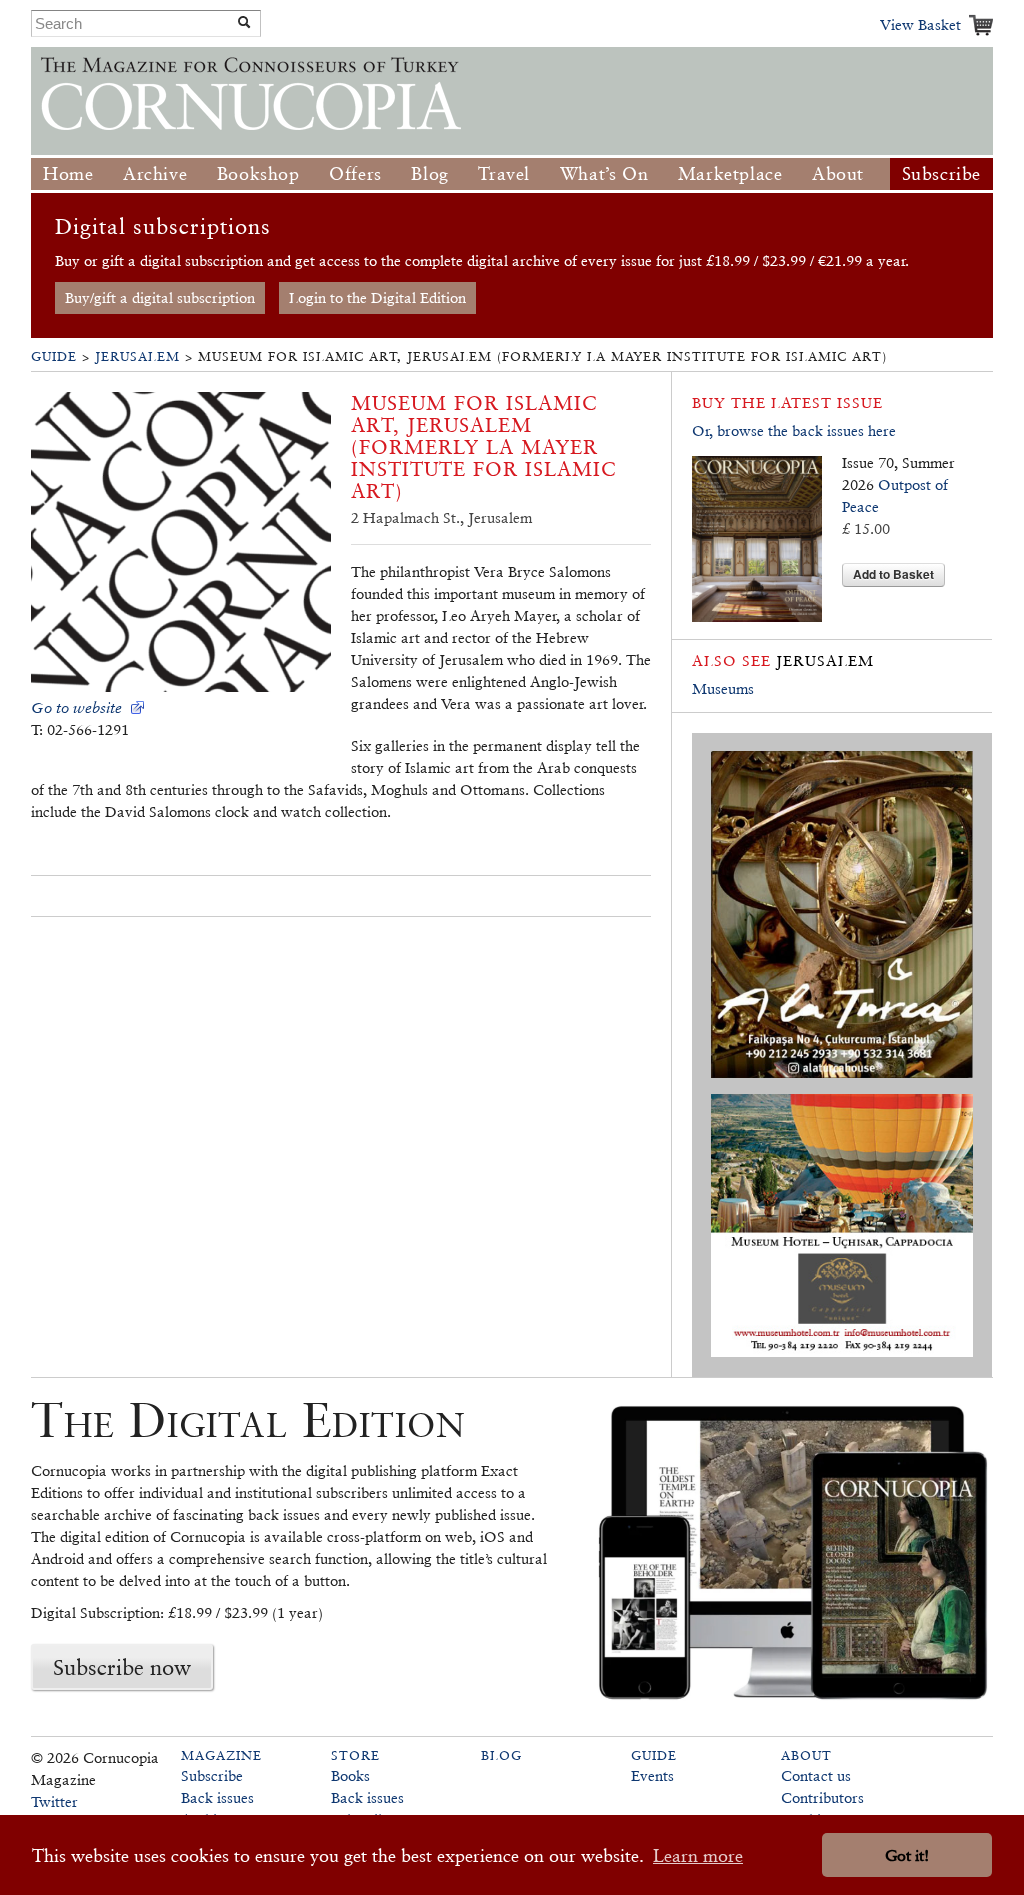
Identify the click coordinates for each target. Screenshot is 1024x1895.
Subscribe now (122, 1667)
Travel (504, 173)
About (838, 173)
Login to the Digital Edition (377, 297)
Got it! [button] (907, 1855)
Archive (155, 173)
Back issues (217, 1797)
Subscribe (941, 173)
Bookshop (258, 173)
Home (68, 173)
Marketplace (730, 173)
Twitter (54, 1801)
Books (350, 1775)
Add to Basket (893, 574)
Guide (54, 356)
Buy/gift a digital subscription (160, 297)
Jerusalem (137, 356)
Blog (429, 173)
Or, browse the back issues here (794, 430)
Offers (355, 173)
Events (652, 1775)
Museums (723, 688)
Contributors (822, 1797)
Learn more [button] (698, 1855)
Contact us (816, 1775)
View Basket (920, 24)
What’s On (604, 173)
